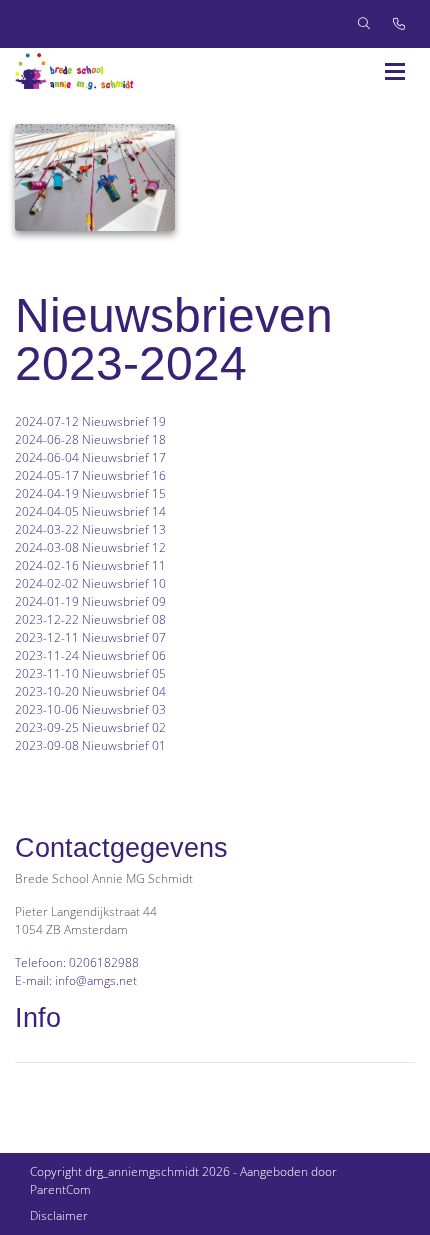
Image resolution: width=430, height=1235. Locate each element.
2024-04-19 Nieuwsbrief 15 (90, 493)
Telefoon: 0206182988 (77, 962)
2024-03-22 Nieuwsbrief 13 (90, 529)
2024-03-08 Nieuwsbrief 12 (90, 547)
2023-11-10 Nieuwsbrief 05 (90, 673)
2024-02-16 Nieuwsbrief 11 (90, 565)
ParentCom (60, 1189)
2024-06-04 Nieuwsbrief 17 (90, 457)
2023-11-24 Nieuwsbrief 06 (90, 655)
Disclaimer (59, 1215)
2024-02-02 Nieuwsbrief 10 (90, 583)
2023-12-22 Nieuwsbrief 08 (90, 619)
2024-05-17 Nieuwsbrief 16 (90, 475)
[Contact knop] (399, 24)
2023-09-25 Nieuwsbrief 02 (90, 727)
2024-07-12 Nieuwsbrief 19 (90, 421)
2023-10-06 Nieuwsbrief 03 (90, 709)
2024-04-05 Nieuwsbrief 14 (92, 511)
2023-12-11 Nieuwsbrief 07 (90, 637)
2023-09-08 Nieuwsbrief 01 (90, 745)
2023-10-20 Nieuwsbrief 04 (90, 691)
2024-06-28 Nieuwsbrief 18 (90, 439)
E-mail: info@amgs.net (76, 980)
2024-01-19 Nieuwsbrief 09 (90, 601)
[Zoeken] (364, 24)
